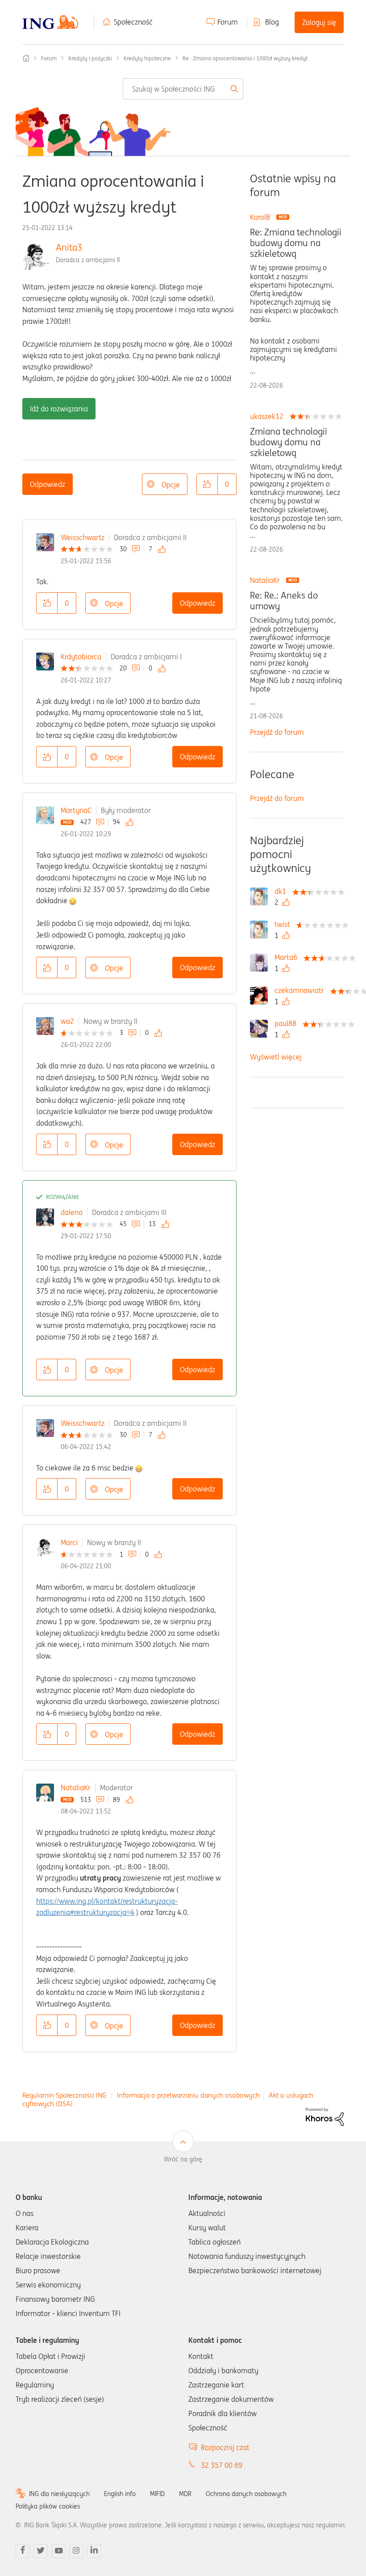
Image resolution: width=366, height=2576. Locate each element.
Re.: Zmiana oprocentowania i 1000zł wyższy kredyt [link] (245, 58)
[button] (207, 484)
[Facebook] (23, 2551)
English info (120, 2494)
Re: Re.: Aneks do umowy (284, 601)
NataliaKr (76, 1788)
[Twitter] (41, 2551)
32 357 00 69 (222, 2465)
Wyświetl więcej (276, 1057)
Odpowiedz (48, 484)
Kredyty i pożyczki (90, 58)
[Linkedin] (94, 2551)
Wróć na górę (183, 2159)
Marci (69, 1542)
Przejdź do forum (277, 732)
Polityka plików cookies (48, 2506)
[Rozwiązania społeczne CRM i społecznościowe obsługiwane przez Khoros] (325, 2116)
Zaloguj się (319, 22)
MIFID (157, 2494)
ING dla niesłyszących (59, 2494)
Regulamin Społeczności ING (64, 2095)
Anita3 (69, 247)
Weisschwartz (83, 537)
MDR (185, 2494)
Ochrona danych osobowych (246, 2494)
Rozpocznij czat (225, 2447)
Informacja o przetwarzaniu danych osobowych (188, 2095)
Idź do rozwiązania (59, 409)
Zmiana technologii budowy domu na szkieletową (289, 442)
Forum (228, 22)
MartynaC (76, 810)
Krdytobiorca (81, 657)
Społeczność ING (26, 58)
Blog (272, 22)
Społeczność (133, 22)
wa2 (67, 1021)
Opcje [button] (171, 485)
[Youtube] (58, 2551)
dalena (72, 1212)
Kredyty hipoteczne (147, 58)
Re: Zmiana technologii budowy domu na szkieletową (296, 243)
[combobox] (183, 89)
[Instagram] (76, 2551)
